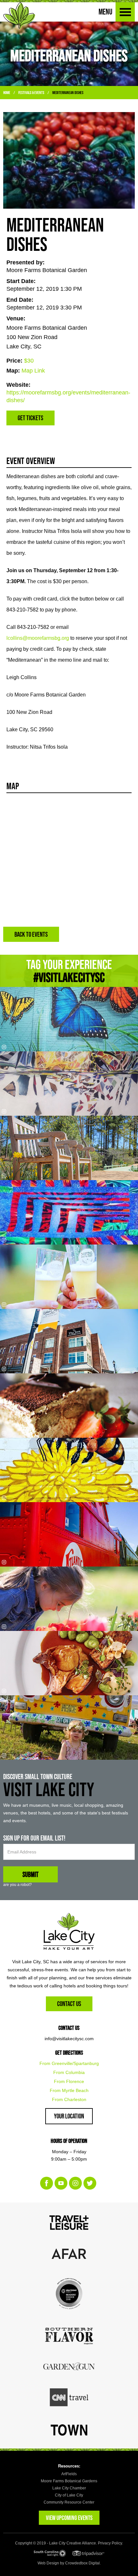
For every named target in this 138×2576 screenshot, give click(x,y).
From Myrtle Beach (69, 2090)
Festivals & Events (31, 93)
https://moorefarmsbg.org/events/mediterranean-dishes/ (68, 396)
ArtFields (69, 2474)
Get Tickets (30, 418)
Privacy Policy (110, 2543)
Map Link (33, 371)
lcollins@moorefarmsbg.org (38, 638)
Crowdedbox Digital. (83, 2563)
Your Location (69, 2116)
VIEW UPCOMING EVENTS (69, 2518)
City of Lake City (69, 2495)
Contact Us (69, 2004)
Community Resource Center (69, 2502)
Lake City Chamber (69, 2488)
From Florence (69, 2081)
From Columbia (69, 2072)
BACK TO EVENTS (31, 934)
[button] (125, 12)
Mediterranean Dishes (68, 93)
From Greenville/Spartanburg (69, 2063)
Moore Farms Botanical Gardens (69, 2481)
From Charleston (69, 2099)
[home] (19, 15)
